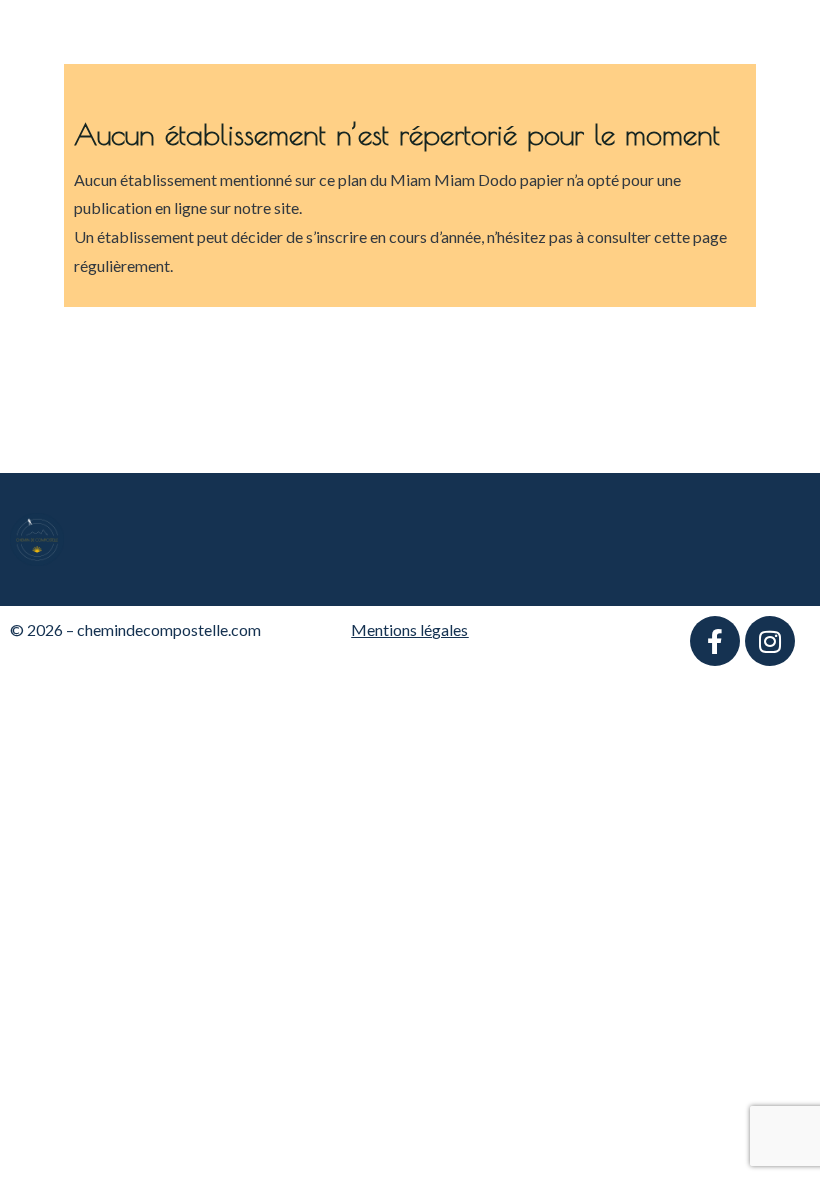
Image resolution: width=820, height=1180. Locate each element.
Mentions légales (409, 629)
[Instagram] (770, 641)
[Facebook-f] (715, 641)
